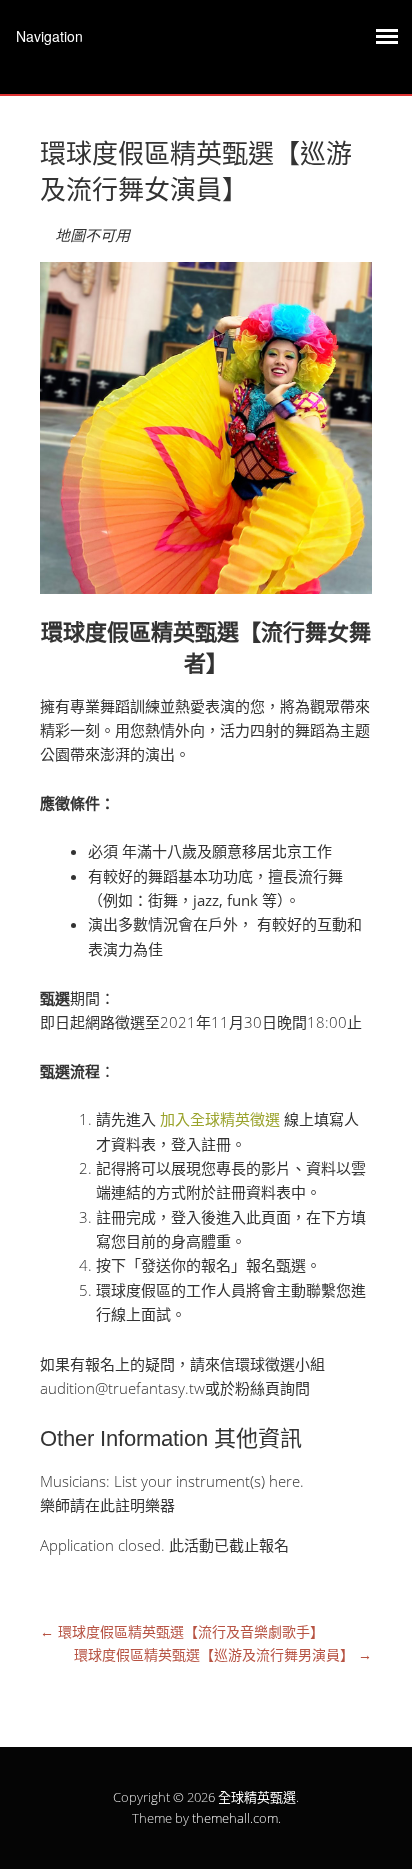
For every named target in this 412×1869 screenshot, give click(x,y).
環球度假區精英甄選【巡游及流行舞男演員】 (223, 1654)
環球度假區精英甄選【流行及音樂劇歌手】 (182, 1631)
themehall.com (235, 1818)
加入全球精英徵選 (220, 1119)
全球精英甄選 (257, 1797)
